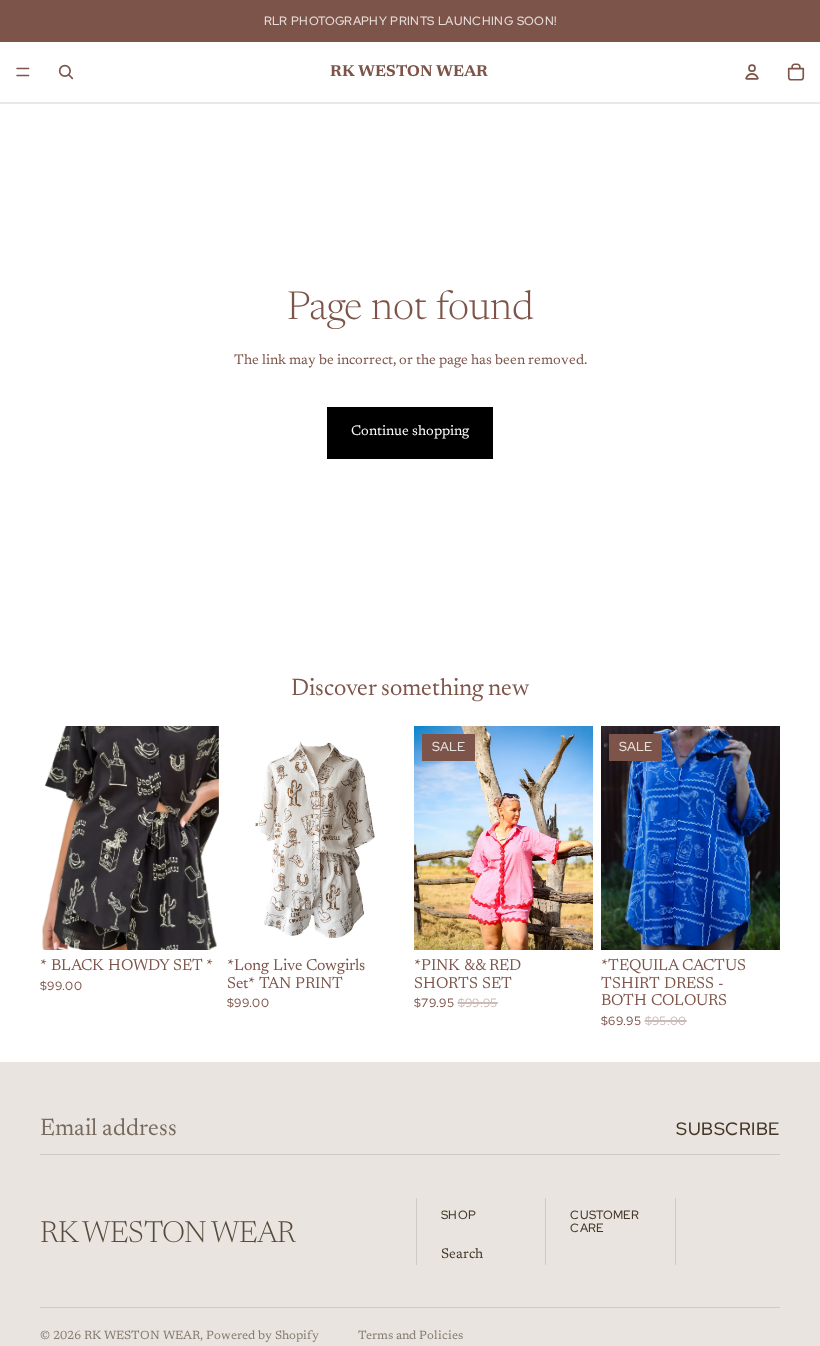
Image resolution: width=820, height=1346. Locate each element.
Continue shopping (410, 432)
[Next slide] (197, 838)
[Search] (66, 72)
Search (462, 1254)
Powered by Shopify (262, 1336)
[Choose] (188, 919)
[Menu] (23, 72)
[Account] (752, 72)
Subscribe (728, 1128)
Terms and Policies (410, 1336)
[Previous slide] (62, 838)
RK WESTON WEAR (142, 1336)
